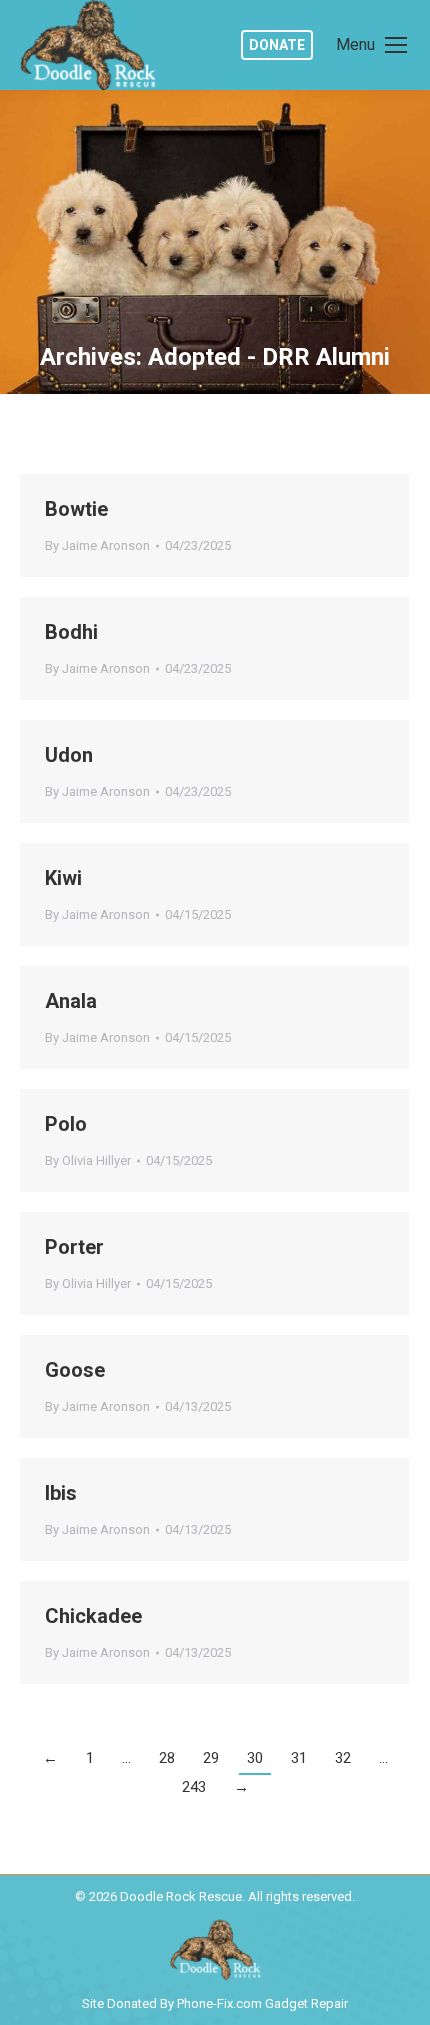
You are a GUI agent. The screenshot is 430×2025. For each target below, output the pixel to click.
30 (255, 1758)
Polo (66, 1124)
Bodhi (71, 632)
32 (343, 1758)
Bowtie (76, 509)
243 (194, 1787)
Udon (69, 755)
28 (167, 1758)
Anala (71, 1001)
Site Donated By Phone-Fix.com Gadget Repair (215, 2003)
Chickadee (93, 1616)
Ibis (61, 1493)
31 (299, 1758)
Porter (74, 1247)
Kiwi (63, 878)
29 (211, 1758)
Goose (75, 1370)
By (97, 545)
